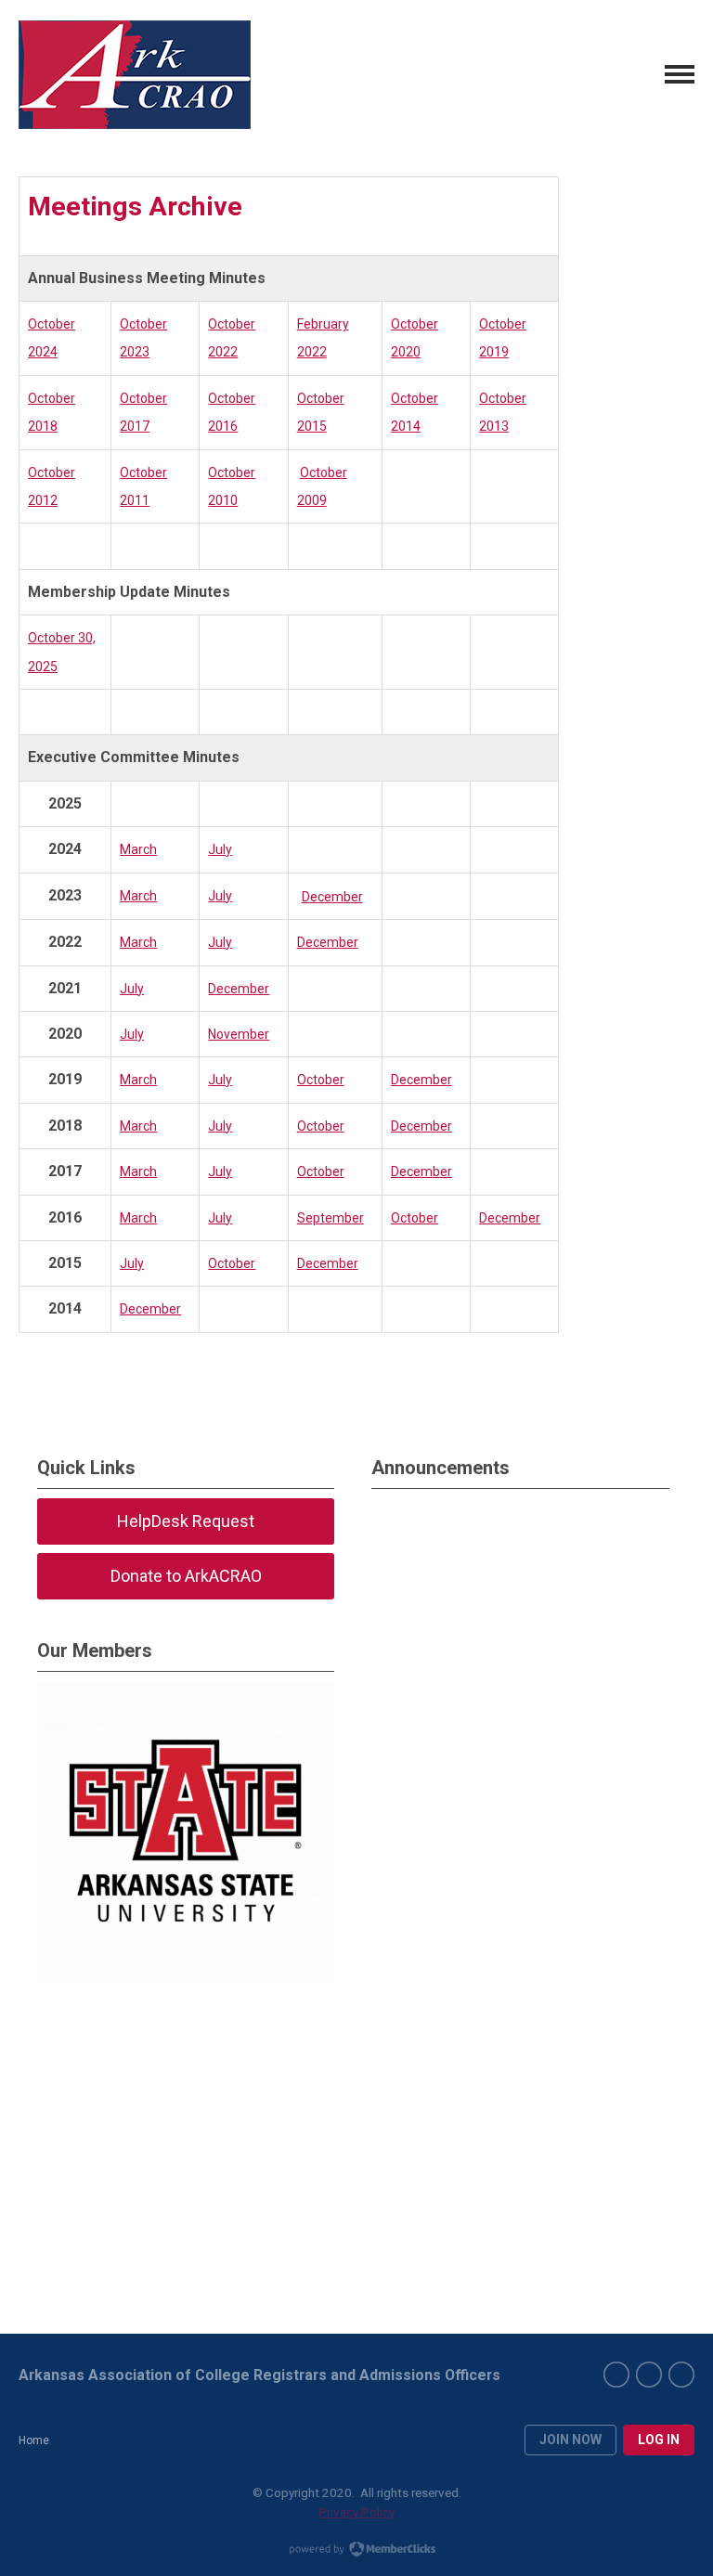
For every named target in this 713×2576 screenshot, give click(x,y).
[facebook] (616, 2375)
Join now (570, 2440)
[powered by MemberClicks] (356, 2551)
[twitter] (649, 2375)
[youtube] (681, 2375)
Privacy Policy (356, 2512)
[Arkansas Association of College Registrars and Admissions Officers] (135, 75)
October (321, 1080)
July (220, 849)
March (138, 849)
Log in (659, 2440)
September (331, 1218)
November (239, 1034)
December (332, 897)
